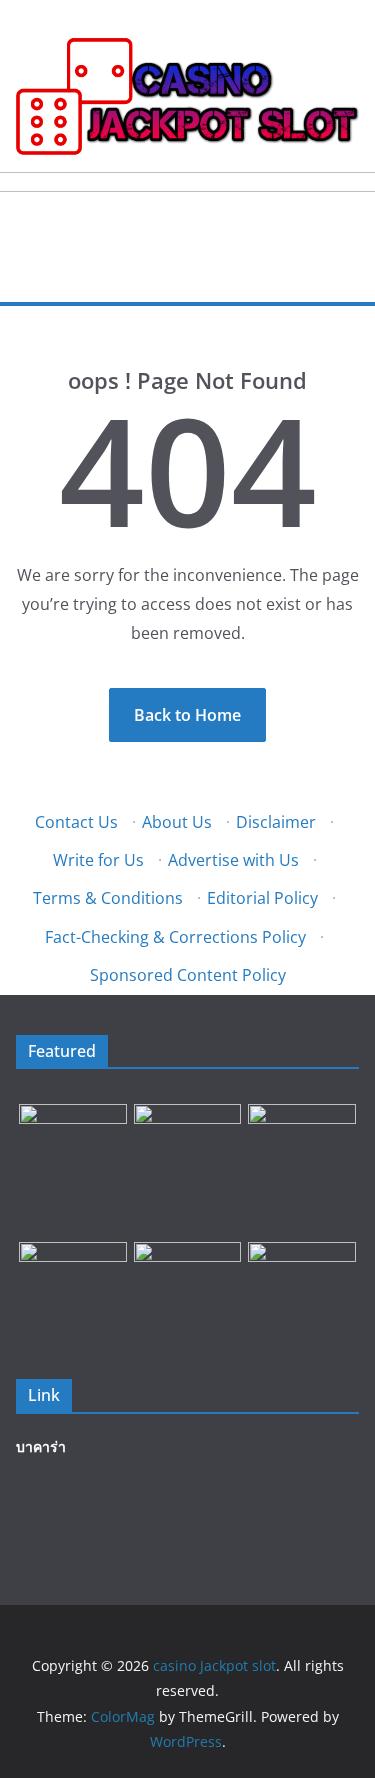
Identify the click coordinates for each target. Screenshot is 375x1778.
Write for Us (98, 860)
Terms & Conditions (108, 898)
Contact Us (76, 822)
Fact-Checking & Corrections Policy (175, 937)
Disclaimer (276, 822)
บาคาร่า (41, 1446)
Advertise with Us (233, 860)
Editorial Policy (262, 898)
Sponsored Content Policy (188, 975)
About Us (177, 822)
